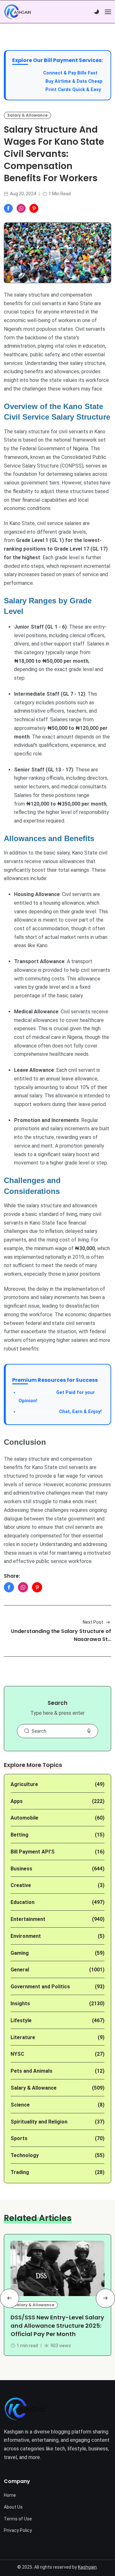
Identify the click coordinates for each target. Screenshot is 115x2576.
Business (21, 1869)
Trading (20, 2172)
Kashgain (87, 2567)
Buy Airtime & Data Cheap (74, 81)
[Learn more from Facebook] (8, 208)
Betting (19, 1835)
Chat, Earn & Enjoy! (60, 1412)
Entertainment (28, 1919)
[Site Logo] (25, 2409)
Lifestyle (21, 2020)
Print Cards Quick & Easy (73, 90)
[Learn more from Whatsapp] (21, 208)
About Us (13, 2507)
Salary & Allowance (27, 115)
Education (23, 1902)
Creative (21, 1885)
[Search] (27, 1731)
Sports (19, 2138)
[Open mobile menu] (108, 12)
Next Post (93, 1622)
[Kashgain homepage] (18, 12)
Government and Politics (40, 1987)
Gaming (20, 1953)
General (20, 1970)
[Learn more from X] (34, 208)
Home (10, 2495)
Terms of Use (18, 2519)
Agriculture (24, 1784)
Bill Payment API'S (33, 1852)
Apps (17, 1801)
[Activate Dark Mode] (96, 12)
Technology (25, 2155)
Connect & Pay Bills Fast (70, 73)
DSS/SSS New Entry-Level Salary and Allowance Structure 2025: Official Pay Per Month (57, 2326)
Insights (20, 2004)
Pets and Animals (31, 2071)
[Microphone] (89, 1731)
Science (20, 2105)
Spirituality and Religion (39, 2122)
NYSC (17, 2054)
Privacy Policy (18, 2530)
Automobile (24, 1818)
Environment (26, 1936)
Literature (23, 2037)
